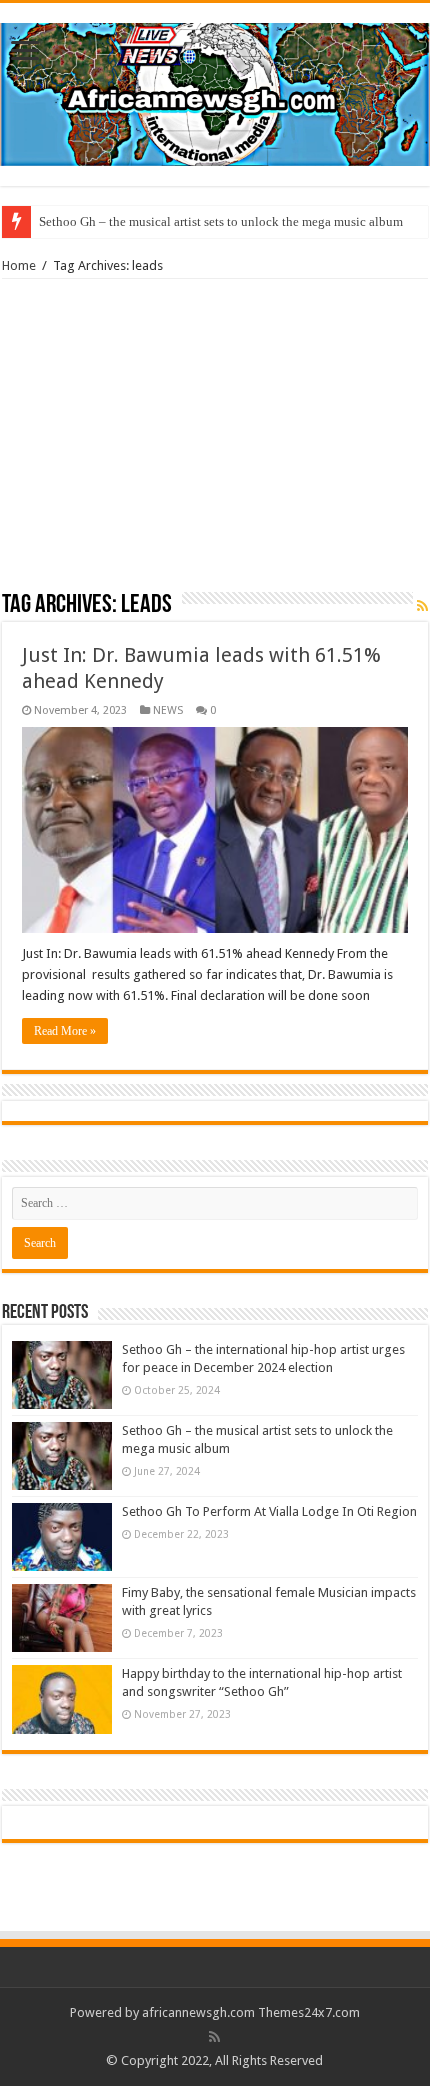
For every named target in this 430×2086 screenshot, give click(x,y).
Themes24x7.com (309, 2012)
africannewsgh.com (198, 2012)
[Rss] (214, 2037)
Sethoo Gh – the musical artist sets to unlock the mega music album (221, 221)
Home (19, 265)
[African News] (215, 91)
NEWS (168, 710)
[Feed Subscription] (422, 606)
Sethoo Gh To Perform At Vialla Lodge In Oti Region (269, 1511)
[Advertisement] (215, 442)
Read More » (65, 1031)
